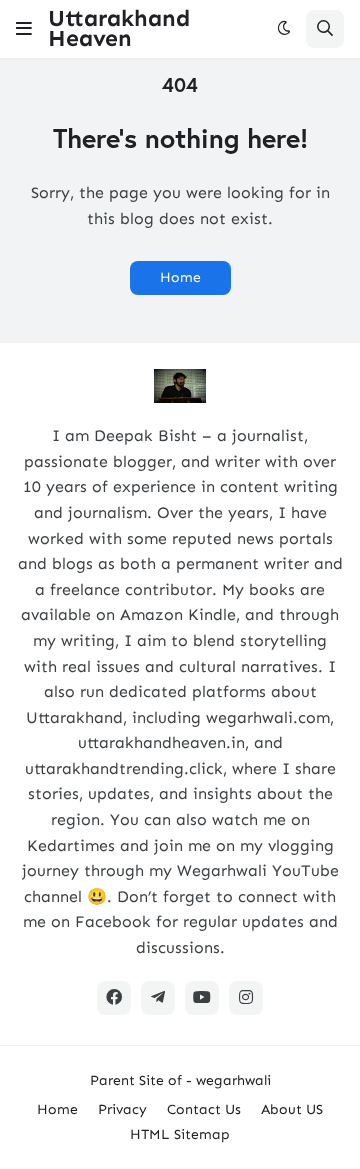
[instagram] (246, 998)
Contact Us (204, 1109)
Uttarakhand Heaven (119, 28)
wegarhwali (233, 1080)
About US (292, 1109)
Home (180, 277)
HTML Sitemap (180, 1134)
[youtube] (202, 998)
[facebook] (114, 998)
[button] (24, 29)
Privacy (122, 1109)
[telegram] (158, 998)
